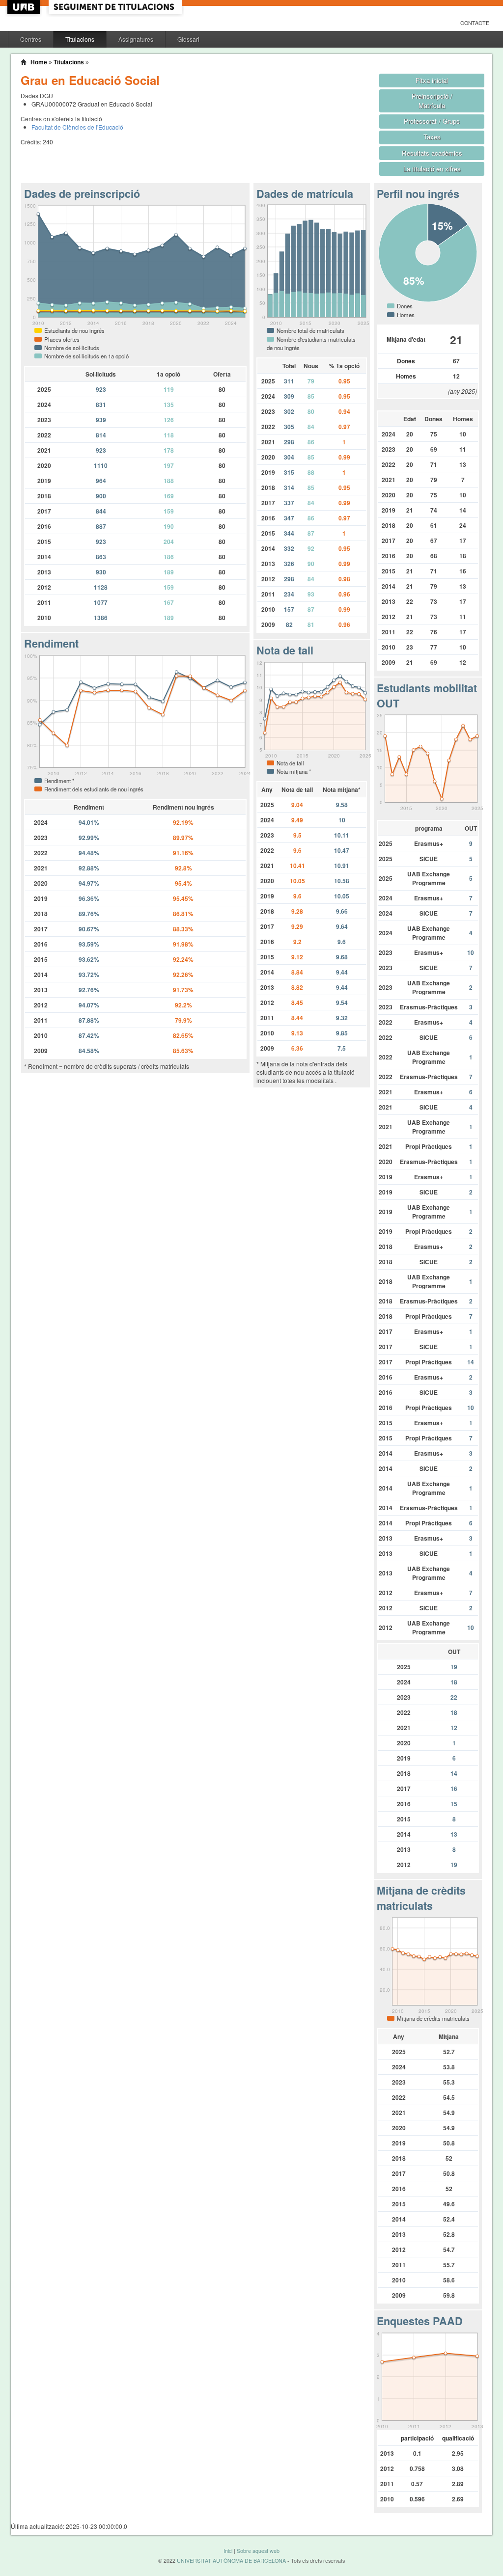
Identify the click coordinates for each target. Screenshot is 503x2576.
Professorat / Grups (432, 121)
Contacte (475, 23)
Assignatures (136, 39)
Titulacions (80, 39)
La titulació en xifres (432, 169)
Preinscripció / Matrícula (432, 101)
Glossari (188, 39)
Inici (228, 2551)
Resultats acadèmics (432, 153)
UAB (25, 7)
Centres (31, 39)
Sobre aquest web (258, 2551)
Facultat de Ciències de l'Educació (77, 127)
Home (39, 62)
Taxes (432, 137)
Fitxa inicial (432, 80)
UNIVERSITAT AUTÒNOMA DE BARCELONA (231, 2561)
